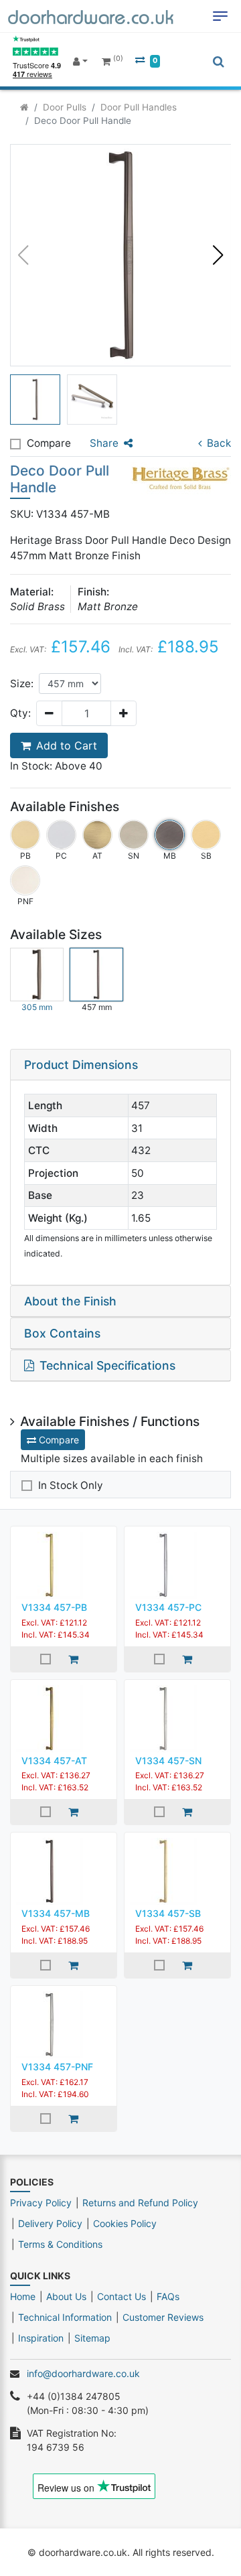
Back (219, 443)
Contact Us (122, 2296)
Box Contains (62, 1333)
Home (23, 2296)
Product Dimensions (81, 1065)
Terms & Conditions (60, 2244)
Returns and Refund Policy (140, 2203)
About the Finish (70, 1301)
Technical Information (65, 2317)
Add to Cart (67, 745)
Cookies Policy (125, 2223)
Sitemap (92, 2338)
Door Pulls (65, 107)
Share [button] (104, 443)
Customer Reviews (163, 2317)
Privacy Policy (41, 2203)
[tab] (120, 1065)
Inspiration (41, 2338)
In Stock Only (71, 1485)
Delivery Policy (50, 2223)
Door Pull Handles (139, 107)
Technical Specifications (107, 1365)
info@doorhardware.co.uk (83, 2373)
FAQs (168, 2296)
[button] (218, 255)
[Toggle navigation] (220, 16)
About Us (66, 2296)
